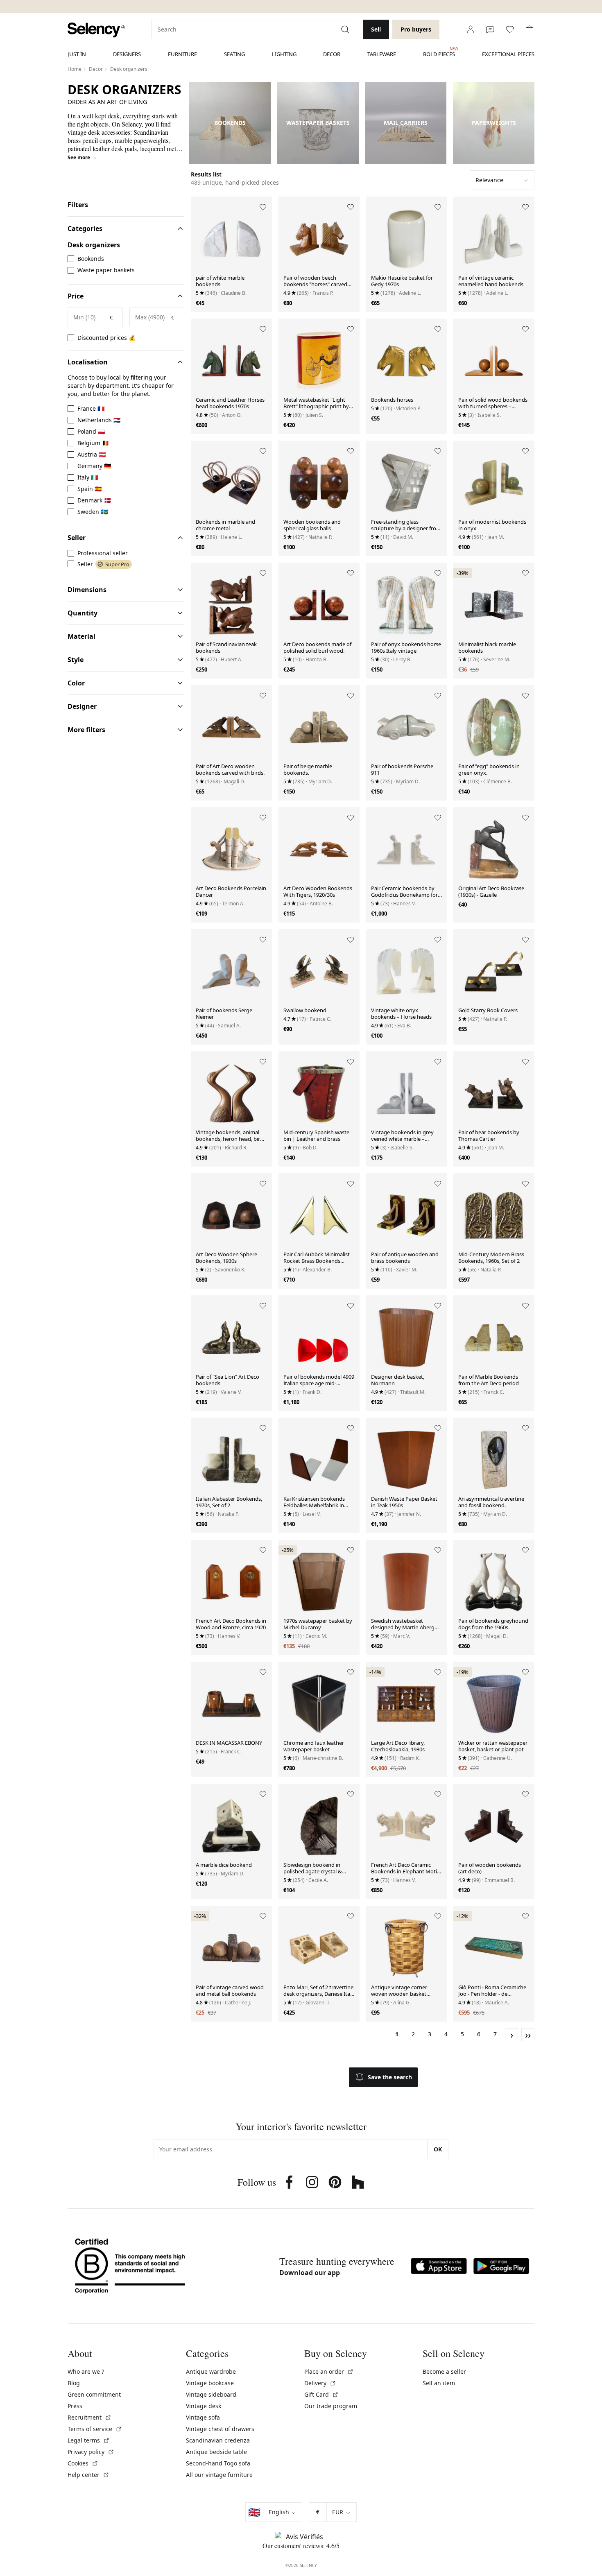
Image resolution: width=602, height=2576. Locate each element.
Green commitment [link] (94, 2394)
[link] (96, 30)
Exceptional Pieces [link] (508, 54)
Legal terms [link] (89, 2440)
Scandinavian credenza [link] (218, 2440)
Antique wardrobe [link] (211, 2371)
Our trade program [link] (331, 2406)
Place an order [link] (329, 2371)
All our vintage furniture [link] (219, 2475)
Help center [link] (88, 2475)
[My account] (471, 29)
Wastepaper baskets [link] (318, 123)
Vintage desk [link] (204, 2406)
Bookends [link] (230, 123)
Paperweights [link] (494, 123)
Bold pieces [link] (439, 52)
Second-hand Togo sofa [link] (218, 2463)
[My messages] (490, 29)
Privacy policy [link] (91, 2452)
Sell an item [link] (439, 2383)
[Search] (346, 29)
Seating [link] (234, 54)
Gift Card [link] (321, 2394)
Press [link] (75, 2406)
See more (79, 158)
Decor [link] (332, 54)
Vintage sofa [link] (203, 2417)
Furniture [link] (182, 54)
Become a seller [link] (444, 2371)
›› (528, 2035)
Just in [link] (77, 54)
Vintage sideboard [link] (211, 2394)
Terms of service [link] (95, 2429)
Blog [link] (74, 2383)
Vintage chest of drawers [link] (220, 2429)
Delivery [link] (320, 2383)
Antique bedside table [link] (216, 2452)
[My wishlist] (510, 29)
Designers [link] (127, 54)
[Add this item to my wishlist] (263, 207)
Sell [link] (376, 29)
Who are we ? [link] (86, 2371)
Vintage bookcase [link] (210, 2383)
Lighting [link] (284, 54)
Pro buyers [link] (416, 29)
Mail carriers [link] (406, 123)
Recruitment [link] (89, 2417)
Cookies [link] (83, 2463)
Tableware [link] (382, 54)
